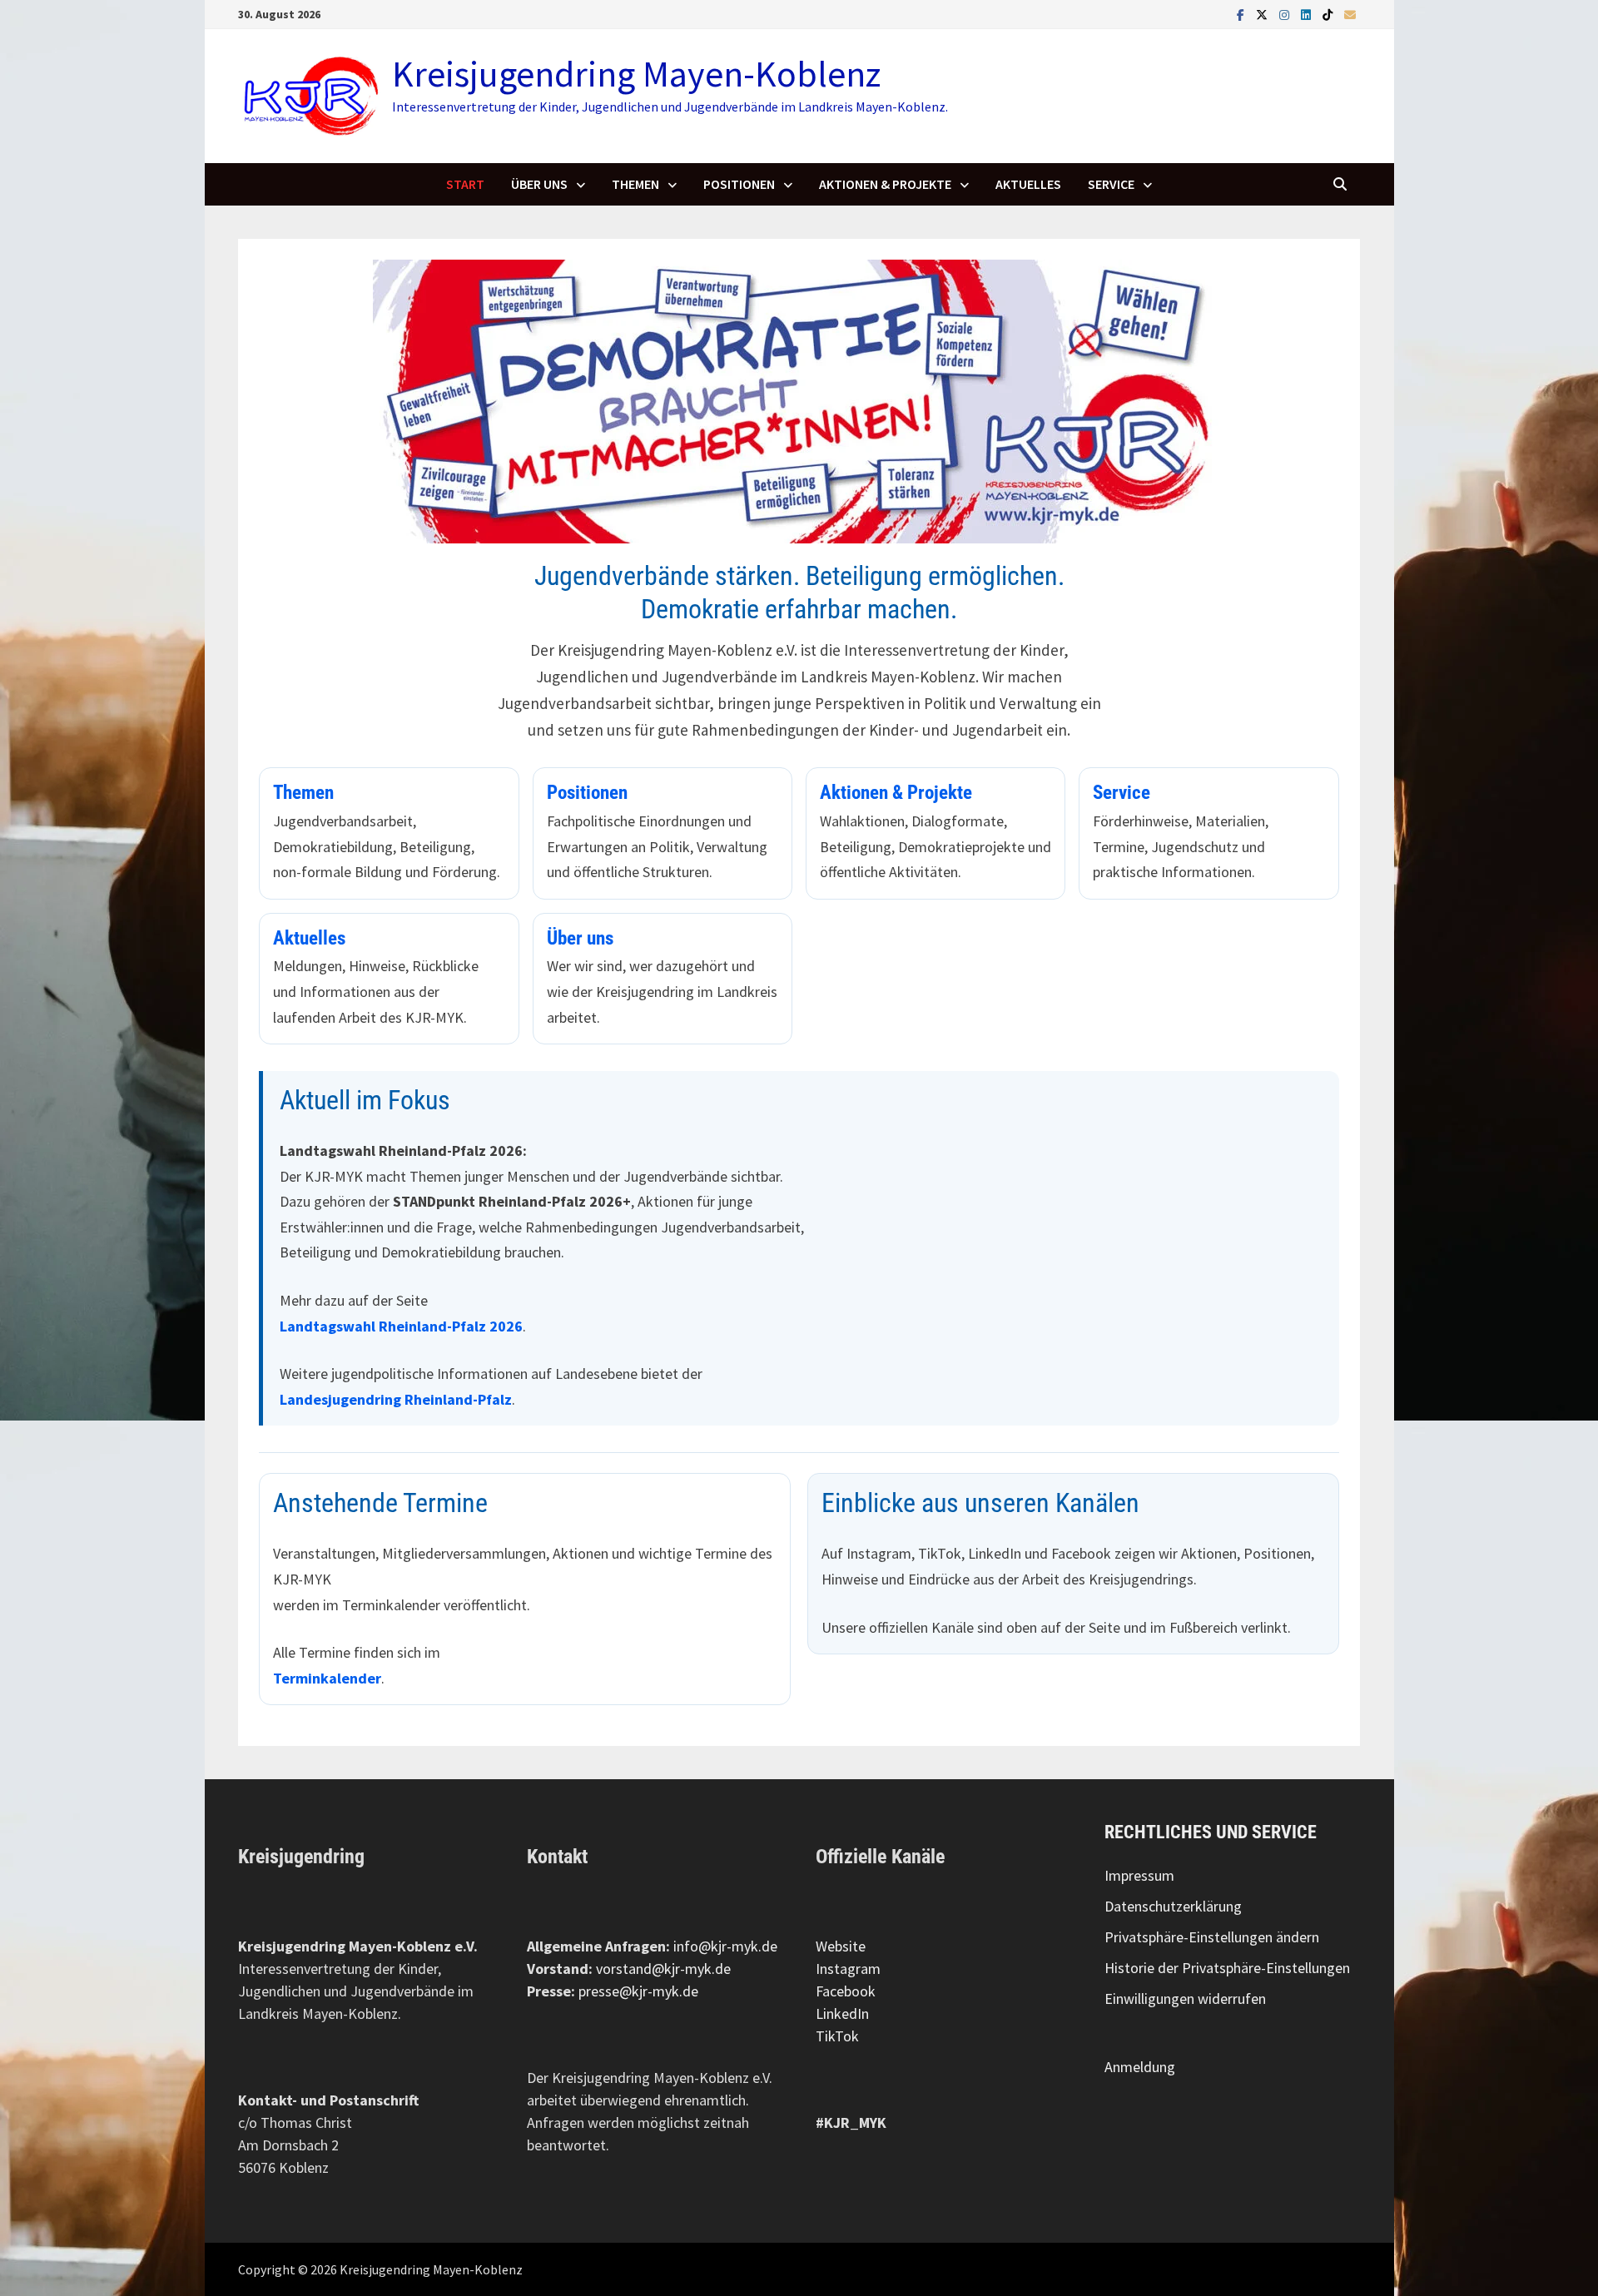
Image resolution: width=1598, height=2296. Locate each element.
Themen (635, 184)
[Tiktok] (1329, 14)
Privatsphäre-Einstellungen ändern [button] (1212, 1937)
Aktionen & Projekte (885, 184)
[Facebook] (1242, 14)
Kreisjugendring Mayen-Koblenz (636, 74)
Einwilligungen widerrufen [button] (1185, 1998)
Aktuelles (1028, 184)
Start (465, 184)
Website (841, 1946)
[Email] (1350, 14)
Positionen (739, 184)
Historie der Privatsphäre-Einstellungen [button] (1227, 1968)
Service (1111, 184)
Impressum (1139, 1875)
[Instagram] (1286, 14)
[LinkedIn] (1308, 14)
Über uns (539, 184)
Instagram (848, 1969)
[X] (1263, 14)
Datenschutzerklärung (1173, 1906)
